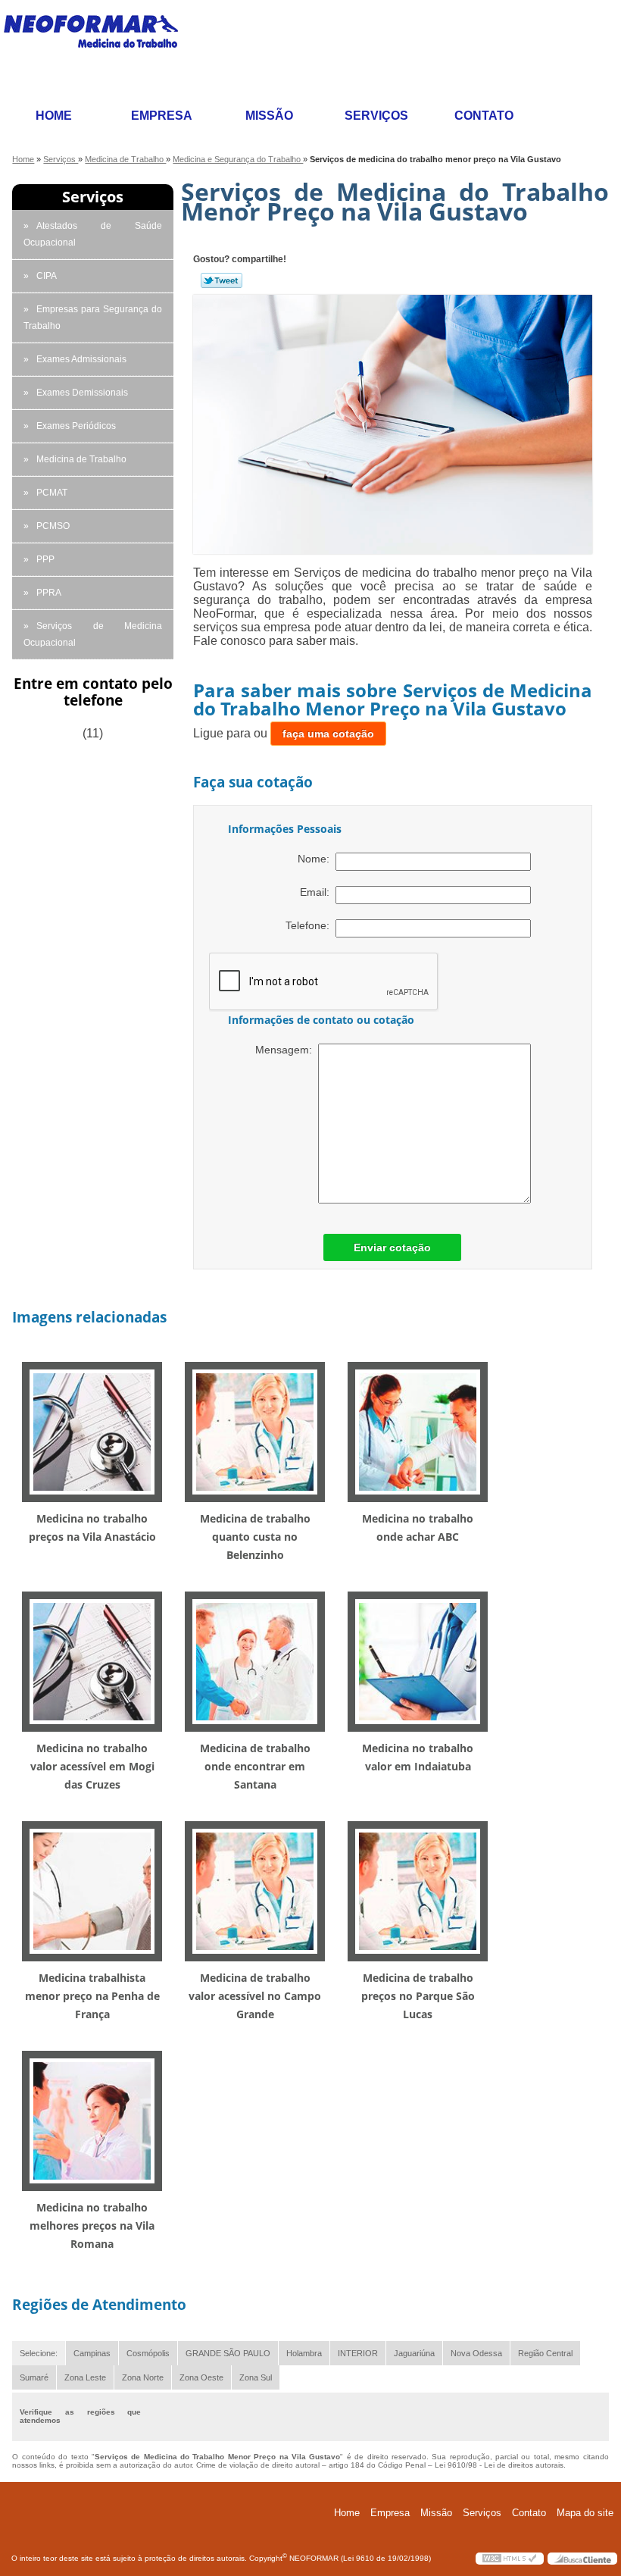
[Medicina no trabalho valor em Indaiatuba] (418, 1660)
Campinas (92, 2353)
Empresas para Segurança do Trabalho (93, 318)
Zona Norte (143, 2377)
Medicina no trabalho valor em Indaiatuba (418, 1757)
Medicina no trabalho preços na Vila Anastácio (92, 1527)
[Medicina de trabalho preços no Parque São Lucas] (418, 1890)
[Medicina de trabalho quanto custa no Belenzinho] (255, 1430)
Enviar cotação (392, 1247)
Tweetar (222, 280)
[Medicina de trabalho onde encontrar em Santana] (255, 1660)
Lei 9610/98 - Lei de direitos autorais (499, 2465)
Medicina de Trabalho (81, 459)
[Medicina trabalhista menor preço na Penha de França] (92, 1890)
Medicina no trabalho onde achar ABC (418, 1527)
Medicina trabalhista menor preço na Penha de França (92, 1996)
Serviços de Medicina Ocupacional (93, 634)
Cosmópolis (148, 2353)
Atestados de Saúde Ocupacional (93, 234)
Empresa (162, 116)
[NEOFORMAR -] (100, 51)
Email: (318, 892)
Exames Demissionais (82, 393)
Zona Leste (85, 2377)
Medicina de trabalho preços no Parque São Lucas (418, 1996)
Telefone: (310, 925)
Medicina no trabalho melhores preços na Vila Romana (92, 2225)
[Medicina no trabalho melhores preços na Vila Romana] (92, 2119)
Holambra (304, 2353)
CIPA (47, 276)
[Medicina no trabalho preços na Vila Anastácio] (92, 1430)
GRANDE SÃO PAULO (228, 2353)
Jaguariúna (414, 2353)
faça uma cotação (328, 734)
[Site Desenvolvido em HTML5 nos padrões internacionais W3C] (510, 2559)
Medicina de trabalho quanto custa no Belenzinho (255, 1537)
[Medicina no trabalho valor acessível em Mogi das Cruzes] (92, 1660)
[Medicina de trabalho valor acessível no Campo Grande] (255, 1890)
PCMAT (52, 493)
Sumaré (34, 2377)
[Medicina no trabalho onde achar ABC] (418, 1430)
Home (54, 116)
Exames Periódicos (76, 426)
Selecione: (39, 2353)
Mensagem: (287, 1050)
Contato (484, 116)
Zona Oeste (201, 2377)
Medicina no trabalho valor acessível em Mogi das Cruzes (92, 1766)
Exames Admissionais (81, 359)
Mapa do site (585, 2513)
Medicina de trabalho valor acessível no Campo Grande (255, 1996)
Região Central (545, 2353)
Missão (269, 116)
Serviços (376, 116)
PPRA (49, 593)
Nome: (317, 859)
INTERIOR (358, 2353)
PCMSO (53, 526)
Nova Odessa (476, 2353)
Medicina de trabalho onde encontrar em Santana (255, 1766)
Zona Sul (256, 2377)
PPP (45, 559)
